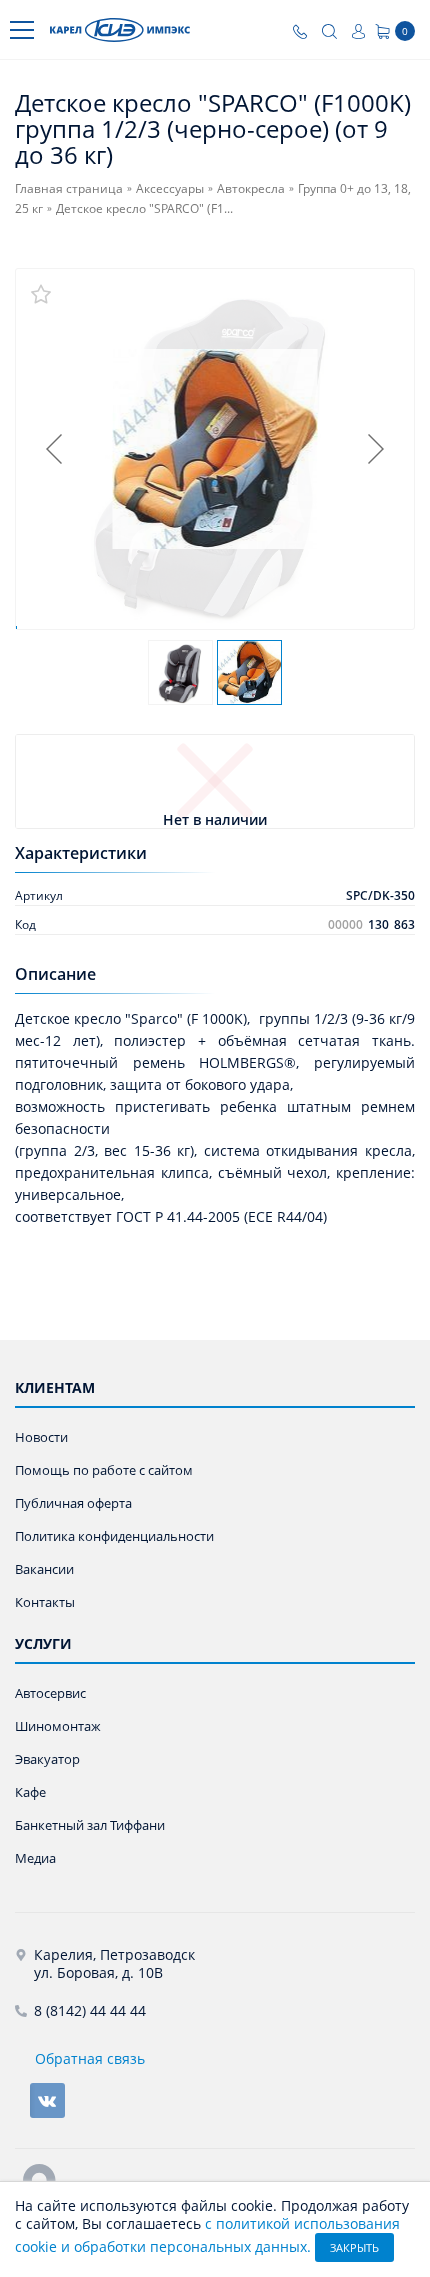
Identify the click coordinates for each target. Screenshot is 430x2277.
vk (47, 2100)
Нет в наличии (215, 820)
